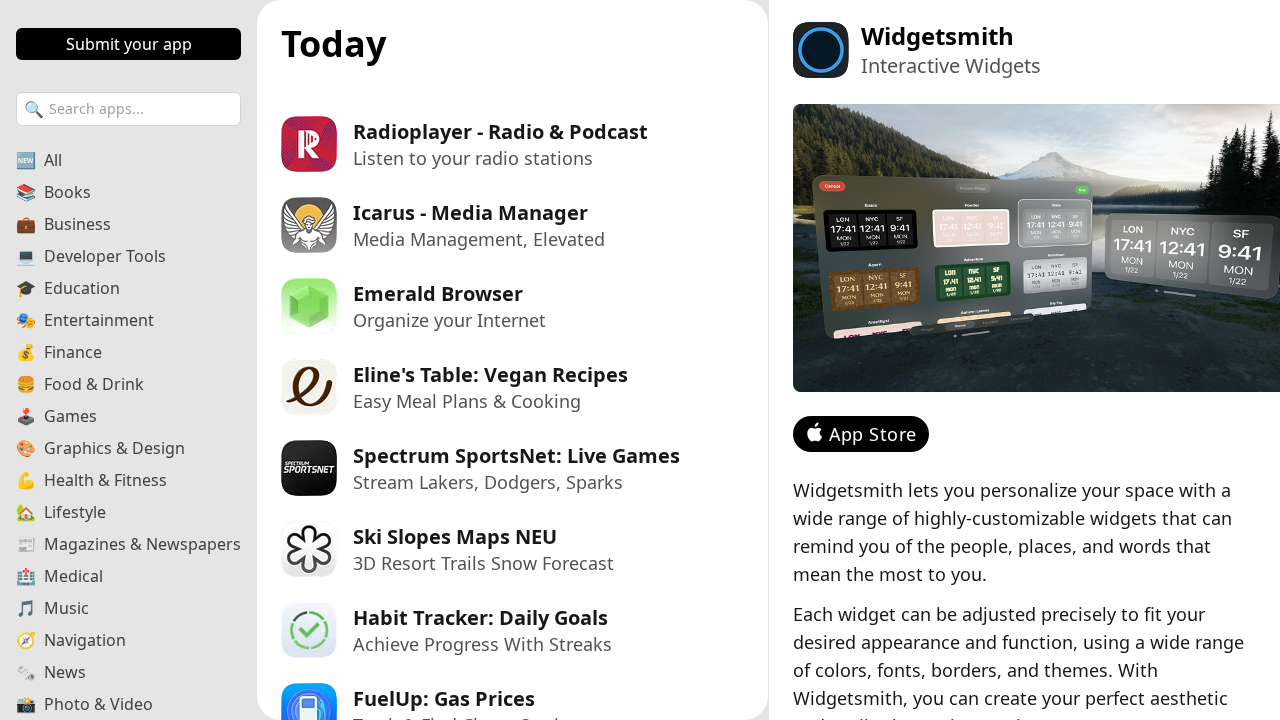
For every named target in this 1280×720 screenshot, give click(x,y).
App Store (873, 434)
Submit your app (129, 44)
